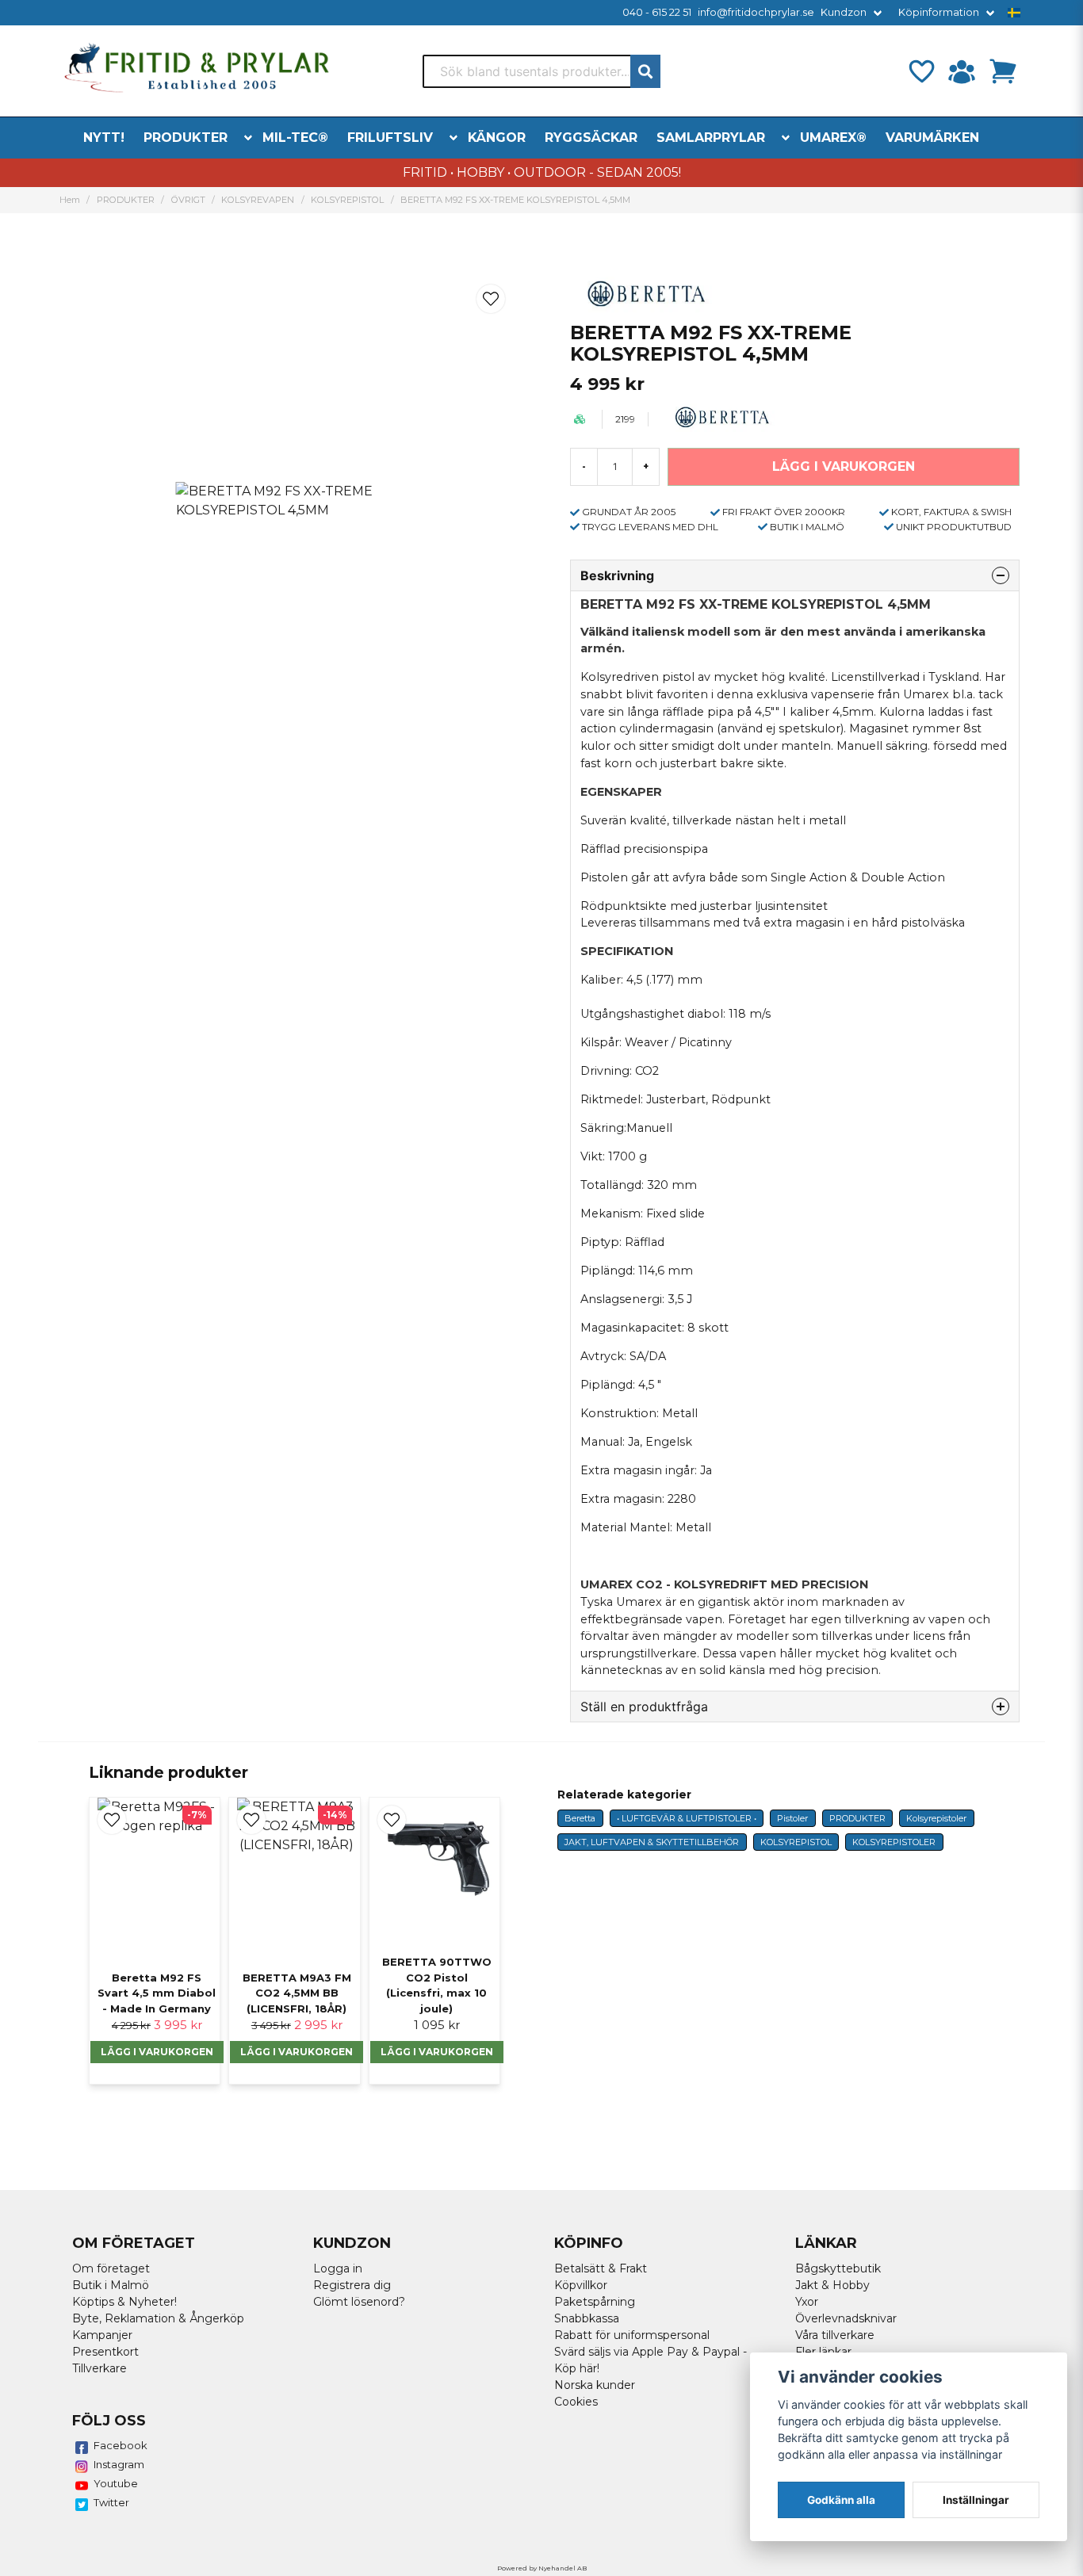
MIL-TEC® (295, 138)
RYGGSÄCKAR (591, 138)
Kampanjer (102, 2335)
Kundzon (844, 12)
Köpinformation (939, 12)
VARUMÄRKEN (932, 138)
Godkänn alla (841, 2500)
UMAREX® (833, 138)
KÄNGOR (497, 138)
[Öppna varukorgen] (1003, 71)
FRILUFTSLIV (390, 138)
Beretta (580, 1818)
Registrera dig (352, 2285)
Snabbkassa (587, 2318)
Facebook (121, 2445)
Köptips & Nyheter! (124, 2302)
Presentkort (105, 2352)
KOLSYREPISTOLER (894, 1842)
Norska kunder (595, 2385)
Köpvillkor (581, 2285)
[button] (1014, 13)
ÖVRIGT (188, 200)
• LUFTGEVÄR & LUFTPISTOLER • (687, 1818)
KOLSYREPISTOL (347, 200)
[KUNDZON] (962, 71)
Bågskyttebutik (838, 2268)
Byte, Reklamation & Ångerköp (158, 2318)
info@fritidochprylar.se (756, 12)
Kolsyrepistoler (936, 1818)
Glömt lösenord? (359, 2302)
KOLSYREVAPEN (258, 200)
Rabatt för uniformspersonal (632, 2335)
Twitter (111, 2502)
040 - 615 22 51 (657, 12)
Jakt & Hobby (832, 2285)
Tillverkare (99, 2368)
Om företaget (111, 2268)
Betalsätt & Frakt (601, 2268)
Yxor (807, 2302)
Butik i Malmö (111, 2285)
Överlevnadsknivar (846, 2318)
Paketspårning (595, 2302)
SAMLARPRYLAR (711, 138)
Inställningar (976, 2500)
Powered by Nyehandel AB (542, 2568)
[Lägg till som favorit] (920, 71)
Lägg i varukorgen (157, 2052)
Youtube (116, 2483)
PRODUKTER (186, 138)
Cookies (576, 2402)
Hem (70, 200)
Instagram (119, 2464)
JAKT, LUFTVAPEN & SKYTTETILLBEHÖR (652, 1842)
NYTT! (104, 138)
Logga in (338, 2268)
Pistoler (792, 1818)
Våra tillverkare (835, 2335)
